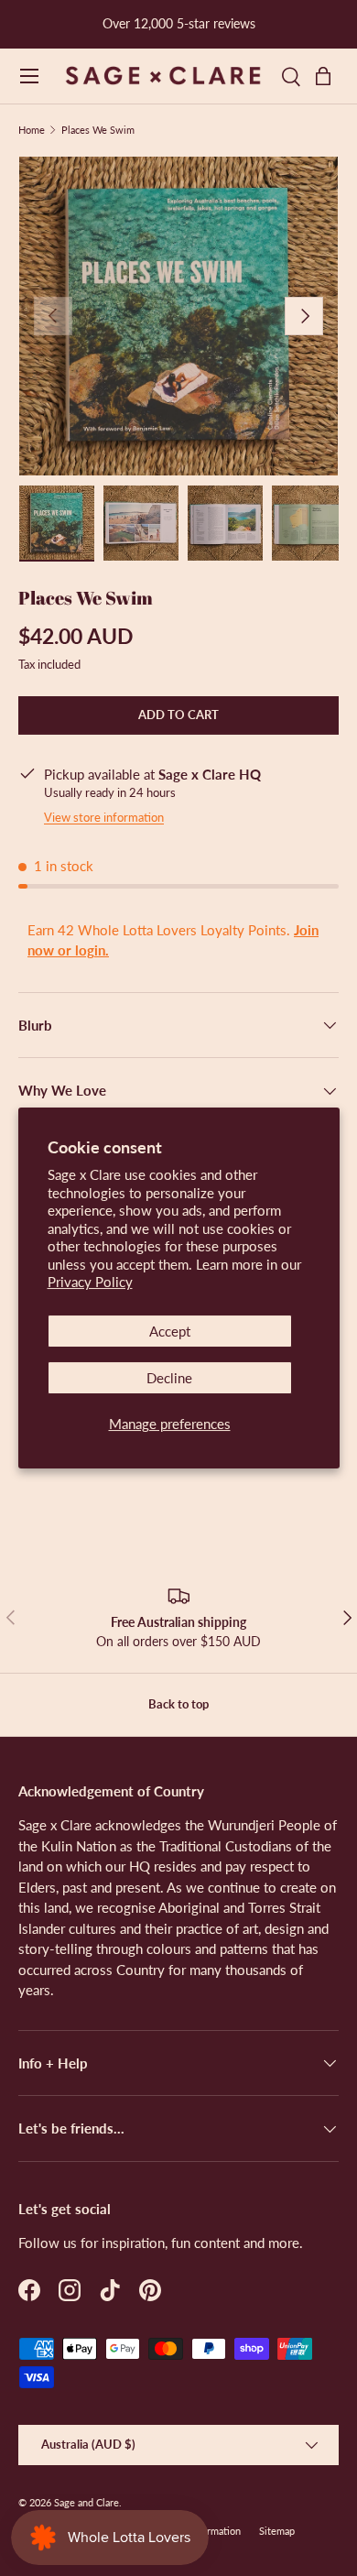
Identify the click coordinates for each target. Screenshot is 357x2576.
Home (32, 130)
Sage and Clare (87, 2502)
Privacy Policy (90, 1282)
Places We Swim (98, 130)
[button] (328, 76)
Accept (170, 1331)
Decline (169, 1378)
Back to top (178, 1704)
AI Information (209, 2531)
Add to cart (178, 715)
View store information (104, 817)
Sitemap (277, 2531)
